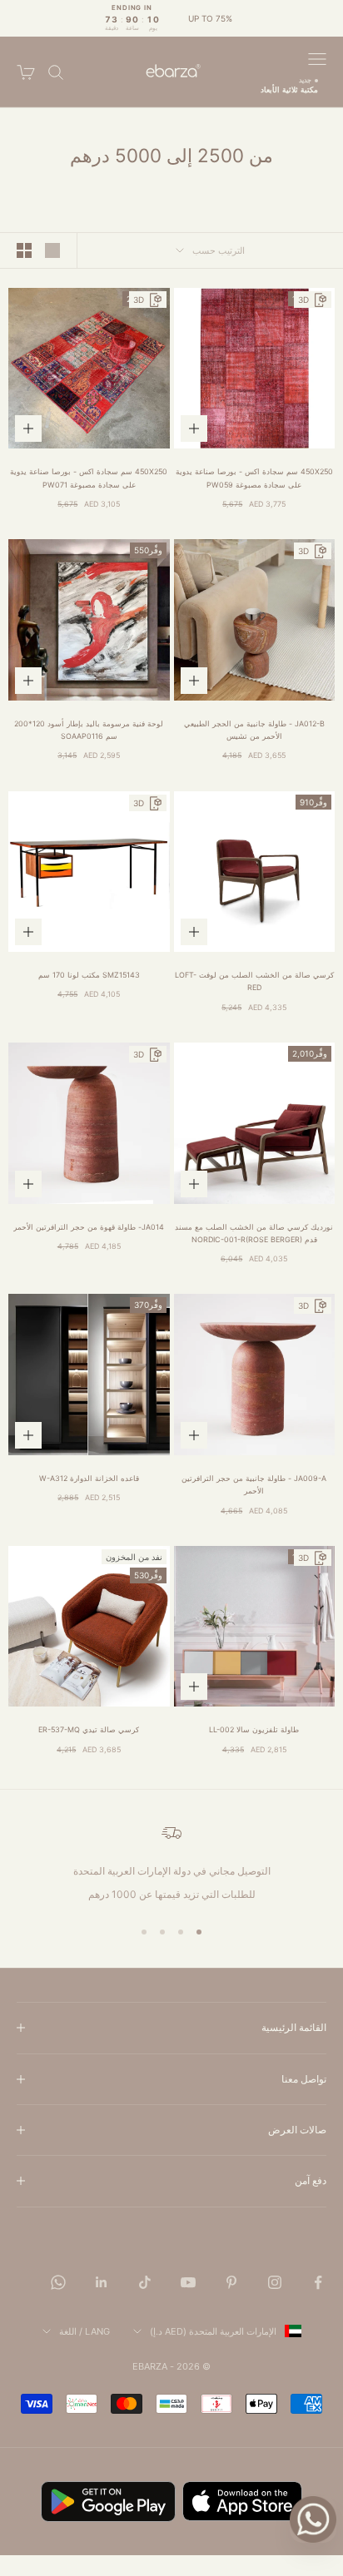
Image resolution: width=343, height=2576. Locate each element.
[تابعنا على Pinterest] (231, 2282)
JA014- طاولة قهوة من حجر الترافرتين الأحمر (89, 1227)
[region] (171, 1863)
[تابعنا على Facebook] (318, 2282)
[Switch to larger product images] (52, 250)
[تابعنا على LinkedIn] (102, 2282)
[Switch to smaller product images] (24, 250)
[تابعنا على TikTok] (145, 2282)
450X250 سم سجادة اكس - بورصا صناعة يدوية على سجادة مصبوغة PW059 (254, 478)
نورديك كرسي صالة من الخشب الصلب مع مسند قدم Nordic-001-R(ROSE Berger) (254, 1233)
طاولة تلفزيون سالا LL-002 (254, 1729)
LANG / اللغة (85, 2331)
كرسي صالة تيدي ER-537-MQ (89, 1729)
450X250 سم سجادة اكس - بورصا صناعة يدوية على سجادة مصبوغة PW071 (89, 478)
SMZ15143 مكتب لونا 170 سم (89, 975)
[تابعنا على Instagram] (275, 2282)
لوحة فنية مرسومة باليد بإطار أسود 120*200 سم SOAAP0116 (89, 730)
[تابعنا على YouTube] (188, 2282)
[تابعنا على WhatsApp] (58, 2282)
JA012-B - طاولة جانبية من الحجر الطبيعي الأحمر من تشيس (254, 730)
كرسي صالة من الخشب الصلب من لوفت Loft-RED (254, 981)
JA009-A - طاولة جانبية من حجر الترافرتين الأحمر (254, 1484)
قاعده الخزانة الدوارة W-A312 (89, 1478)
